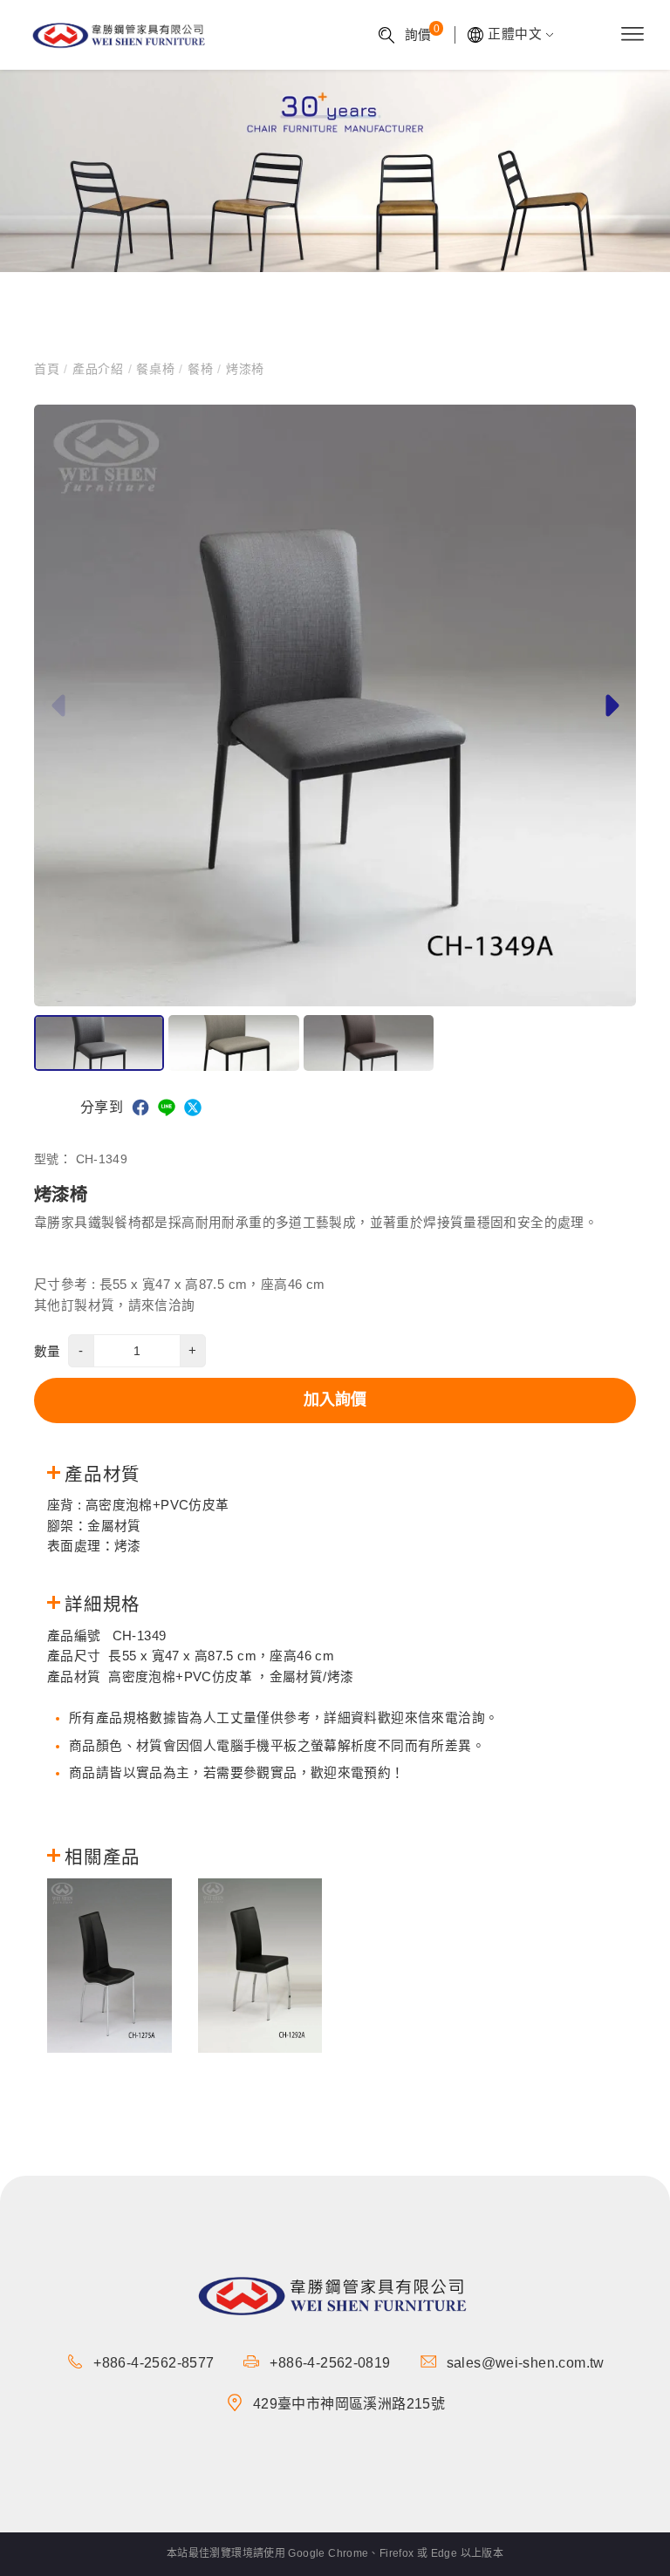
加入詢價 (335, 1400)
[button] (610, 705)
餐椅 (200, 369)
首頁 (49, 369)
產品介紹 (98, 369)
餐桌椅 (155, 369)
